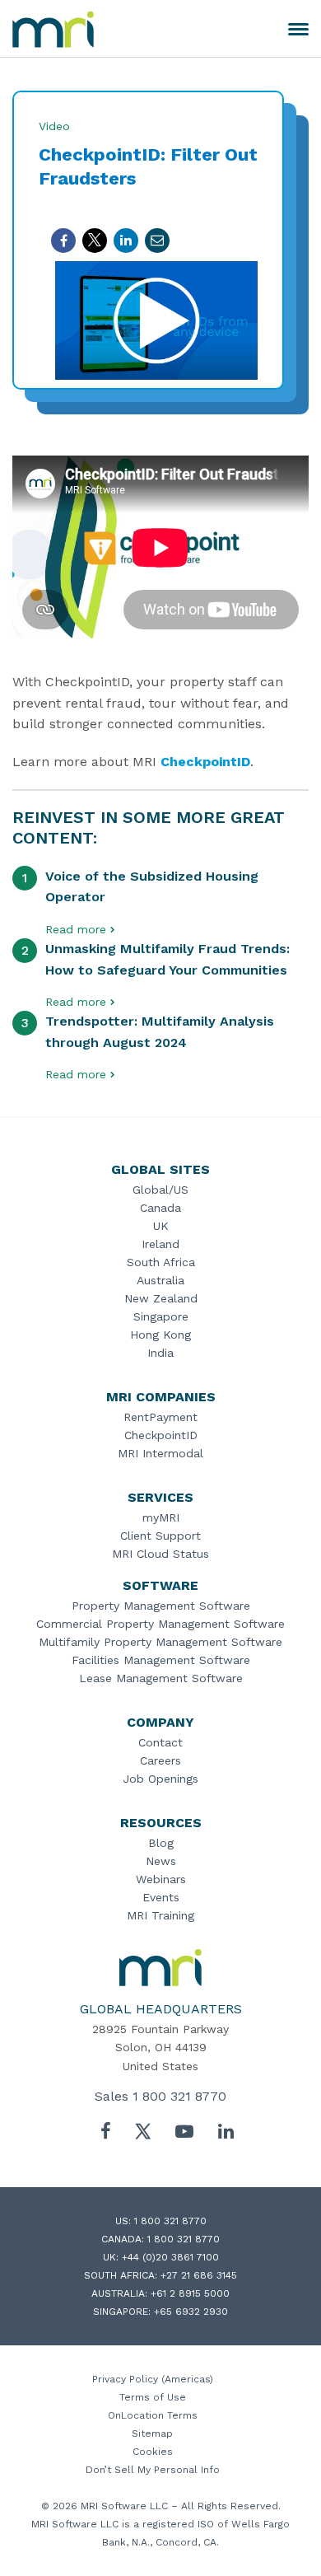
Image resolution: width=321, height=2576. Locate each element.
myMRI (161, 1517)
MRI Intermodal (160, 1453)
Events (161, 1897)
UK (161, 1226)
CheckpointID (205, 762)
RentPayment (160, 1417)
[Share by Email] (157, 241)
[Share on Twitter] (95, 241)
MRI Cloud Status (160, 1554)
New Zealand (161, 1298)
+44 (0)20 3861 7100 (170, 2257)
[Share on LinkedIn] (126, 241)
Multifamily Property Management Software (160, 1642)
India (160, 1353)
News (161, 1861)
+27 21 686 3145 (199, 2275)
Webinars (161, 1879)
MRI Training (160, 1915)
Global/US (160, 1190)
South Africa (161, 1262)
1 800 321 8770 (179, 2096)
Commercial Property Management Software (160, 1624)
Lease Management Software (161, 1678)
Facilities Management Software (161, 1660)
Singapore (161, 1316)
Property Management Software (161, 1606)
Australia (160, 1280)
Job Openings (160, 1779)
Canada (160, 1208)
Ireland (160, 1244)
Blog (161, 1843)
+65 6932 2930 (191, 2312)
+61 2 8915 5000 (190, 2293)
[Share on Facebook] (63, 241)
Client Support (160, 1536)
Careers (160, 1760)
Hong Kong (160, 1335)
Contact (160, 1742)
